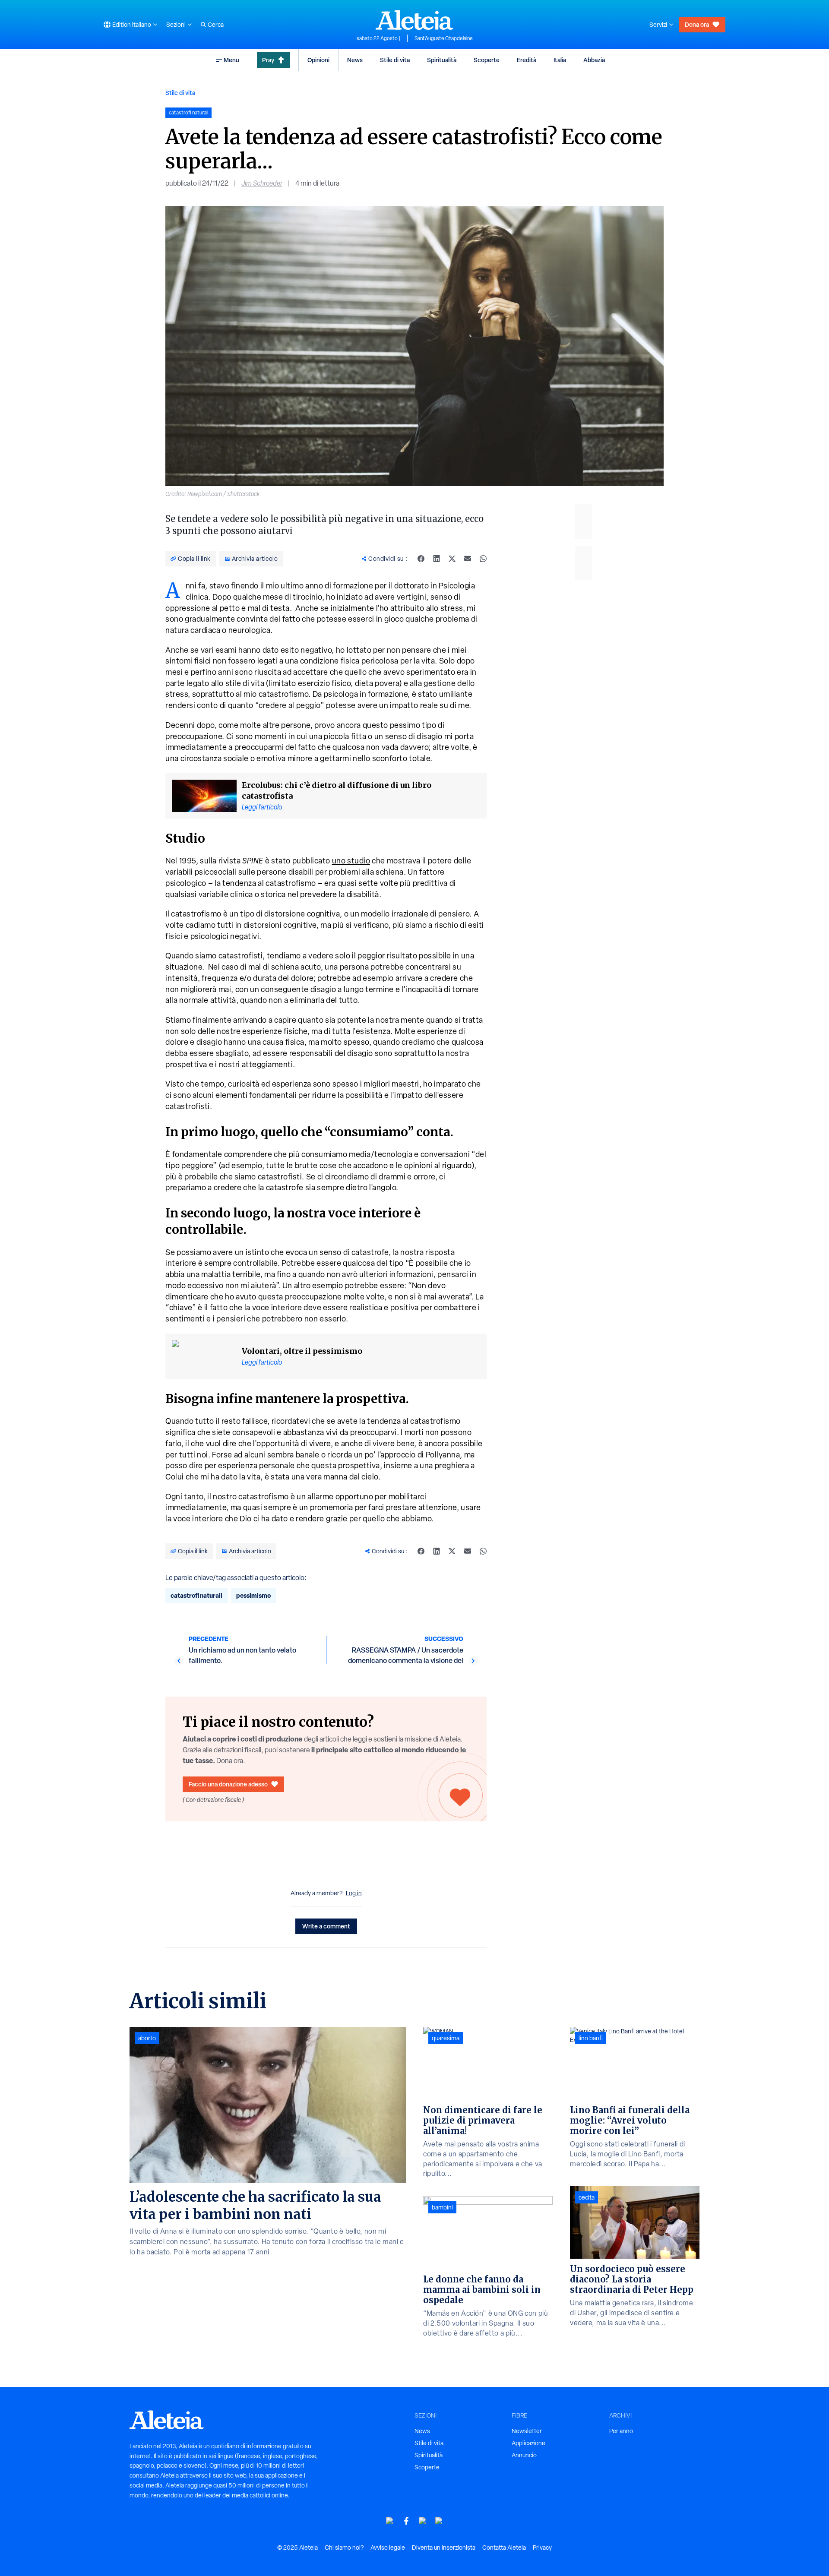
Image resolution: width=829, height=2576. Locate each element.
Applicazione (528, 2443)
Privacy (542, 2548)
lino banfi (591, 2038)
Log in (354, 1893)
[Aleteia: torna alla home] (414, 20)
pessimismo (253, 1595)
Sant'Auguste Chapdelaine (444, 38)
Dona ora (697, 24)
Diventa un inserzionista (444, 2548)
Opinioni (318, 60)
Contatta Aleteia (504, 2548)
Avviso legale (388, 2548)
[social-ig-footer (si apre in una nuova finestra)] (439, 2521)
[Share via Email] (468, 559)
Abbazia (594, 60)
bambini (442, 2207)
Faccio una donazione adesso (228, 1784)
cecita (587, 2197)
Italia (560, 60)
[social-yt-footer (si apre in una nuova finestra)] (390, 2521)
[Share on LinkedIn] (437, 559)
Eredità (527, 60)
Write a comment (326, 1926)
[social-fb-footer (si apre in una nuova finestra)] (406, 2521)
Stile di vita (395, 60)
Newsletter (527, 2431)
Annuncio (524, 2455)
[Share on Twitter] (452, 559)
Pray (268, 60)
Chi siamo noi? (344, 2548)
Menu (231, 60)
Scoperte (487, 60)
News (355, 60)
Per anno (621, 2431)
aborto (147, 2038)
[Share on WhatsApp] (483, 559)
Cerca (216, 25)
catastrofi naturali (196, 1595)
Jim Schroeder (262, 183)
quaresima (446, 2038)
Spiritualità (442, 60)
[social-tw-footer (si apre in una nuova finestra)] (423, 2521)
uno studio (351, 861)
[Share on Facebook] (421, 559)
